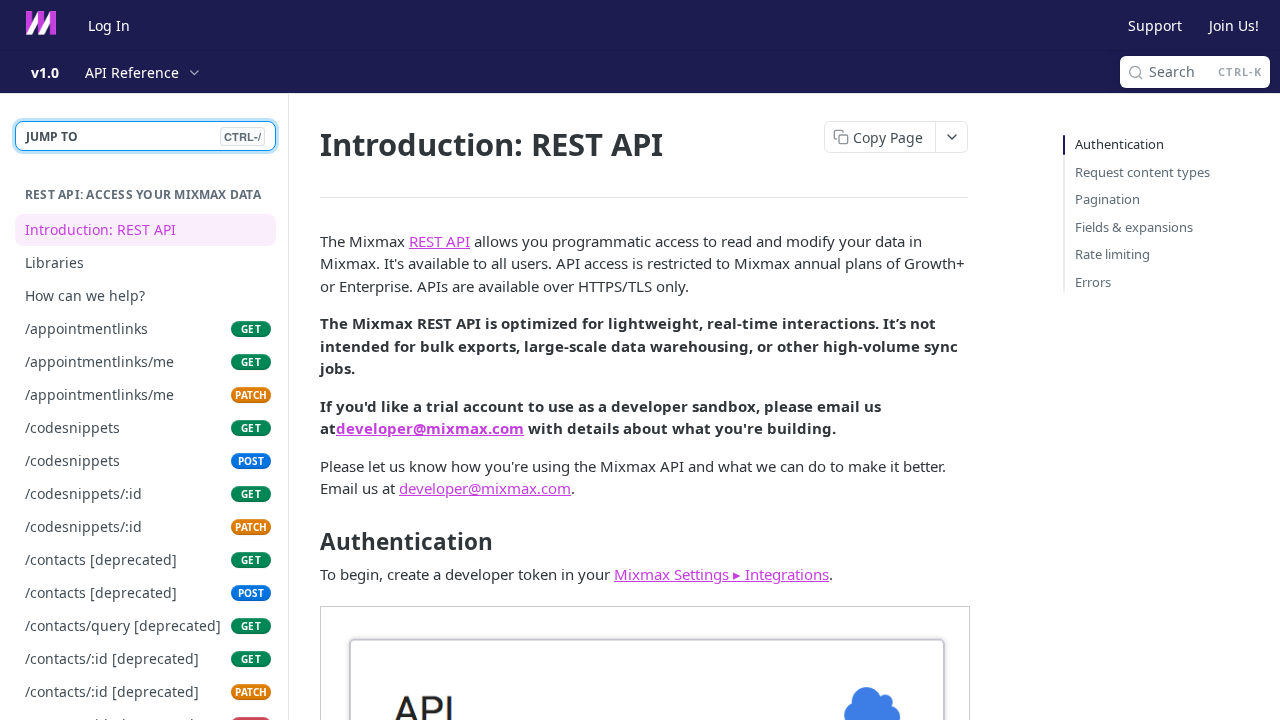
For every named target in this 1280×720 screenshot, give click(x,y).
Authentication (1119, 144)
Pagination (1107, 199)
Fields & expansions (1134, 227)
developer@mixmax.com (430, 428)
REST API (439, 241)
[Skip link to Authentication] (306, 542)
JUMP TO (143, 136)
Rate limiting (1112, 254)
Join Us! (1234, 25)
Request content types (1142, 172)
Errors (1093, 282)
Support (1155, 25)
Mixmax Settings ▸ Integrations (721, 574)
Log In (109, 25)
